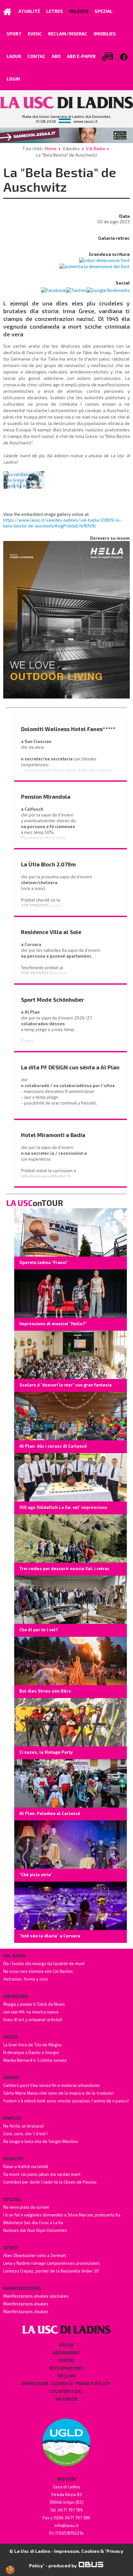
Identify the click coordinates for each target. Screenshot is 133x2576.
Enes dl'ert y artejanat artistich (33, 2020)
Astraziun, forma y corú (26, 1979)
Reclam (66, 2376)
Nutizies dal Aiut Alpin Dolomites (35, 2230)
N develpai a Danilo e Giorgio (31, 2052)
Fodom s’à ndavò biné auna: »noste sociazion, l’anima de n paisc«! (66, 2101)
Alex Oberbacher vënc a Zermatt (35, 2255)
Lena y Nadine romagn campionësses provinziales (51, 2263)
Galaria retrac (114, 238)
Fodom (11, 2078)
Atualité (13, 2159)
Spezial (12, 2199)
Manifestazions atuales (26, 2304)
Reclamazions (66, 2368)
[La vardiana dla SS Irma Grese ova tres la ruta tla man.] (24, 480)
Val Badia (95, 148)
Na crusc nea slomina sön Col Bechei (38, 1971)
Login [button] (13, 79)
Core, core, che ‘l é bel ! (26, 2134)
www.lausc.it (86, 121)
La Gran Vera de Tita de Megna (32, 2045)
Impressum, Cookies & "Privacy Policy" (66, 2384)
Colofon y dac (66, 2391)
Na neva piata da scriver (26, 2207)
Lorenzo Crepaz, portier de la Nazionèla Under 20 (51, 2271)
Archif (66, 2345)
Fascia (10, 2037)
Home (51, 148)
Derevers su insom (110, 538)
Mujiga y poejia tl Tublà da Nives (34, 2004)
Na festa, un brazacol (24, 2126)
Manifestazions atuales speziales (36, 2296)
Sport (10, 2248)
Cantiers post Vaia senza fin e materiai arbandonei (51, 2085)
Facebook (66, 2399)
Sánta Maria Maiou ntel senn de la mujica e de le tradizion (58, 2093)
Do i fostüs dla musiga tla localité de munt (44, 1963)
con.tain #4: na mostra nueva (31, 2012)
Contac (66, 2360)
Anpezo (12, 2118)
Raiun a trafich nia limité (26, 2166)
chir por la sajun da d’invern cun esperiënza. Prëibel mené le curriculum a (55, 1159)
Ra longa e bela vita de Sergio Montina (41, 2141)
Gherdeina (15, 1996)
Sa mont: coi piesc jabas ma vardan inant (42, 2174)
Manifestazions (22, 2288)
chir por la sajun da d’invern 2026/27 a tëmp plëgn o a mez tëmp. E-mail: (57, 1027)
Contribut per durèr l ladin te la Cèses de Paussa (50, 2182)
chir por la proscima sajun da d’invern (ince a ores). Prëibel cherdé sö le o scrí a (57, 891)
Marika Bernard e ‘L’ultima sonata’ (35, 2060)
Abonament (66, 2353)
